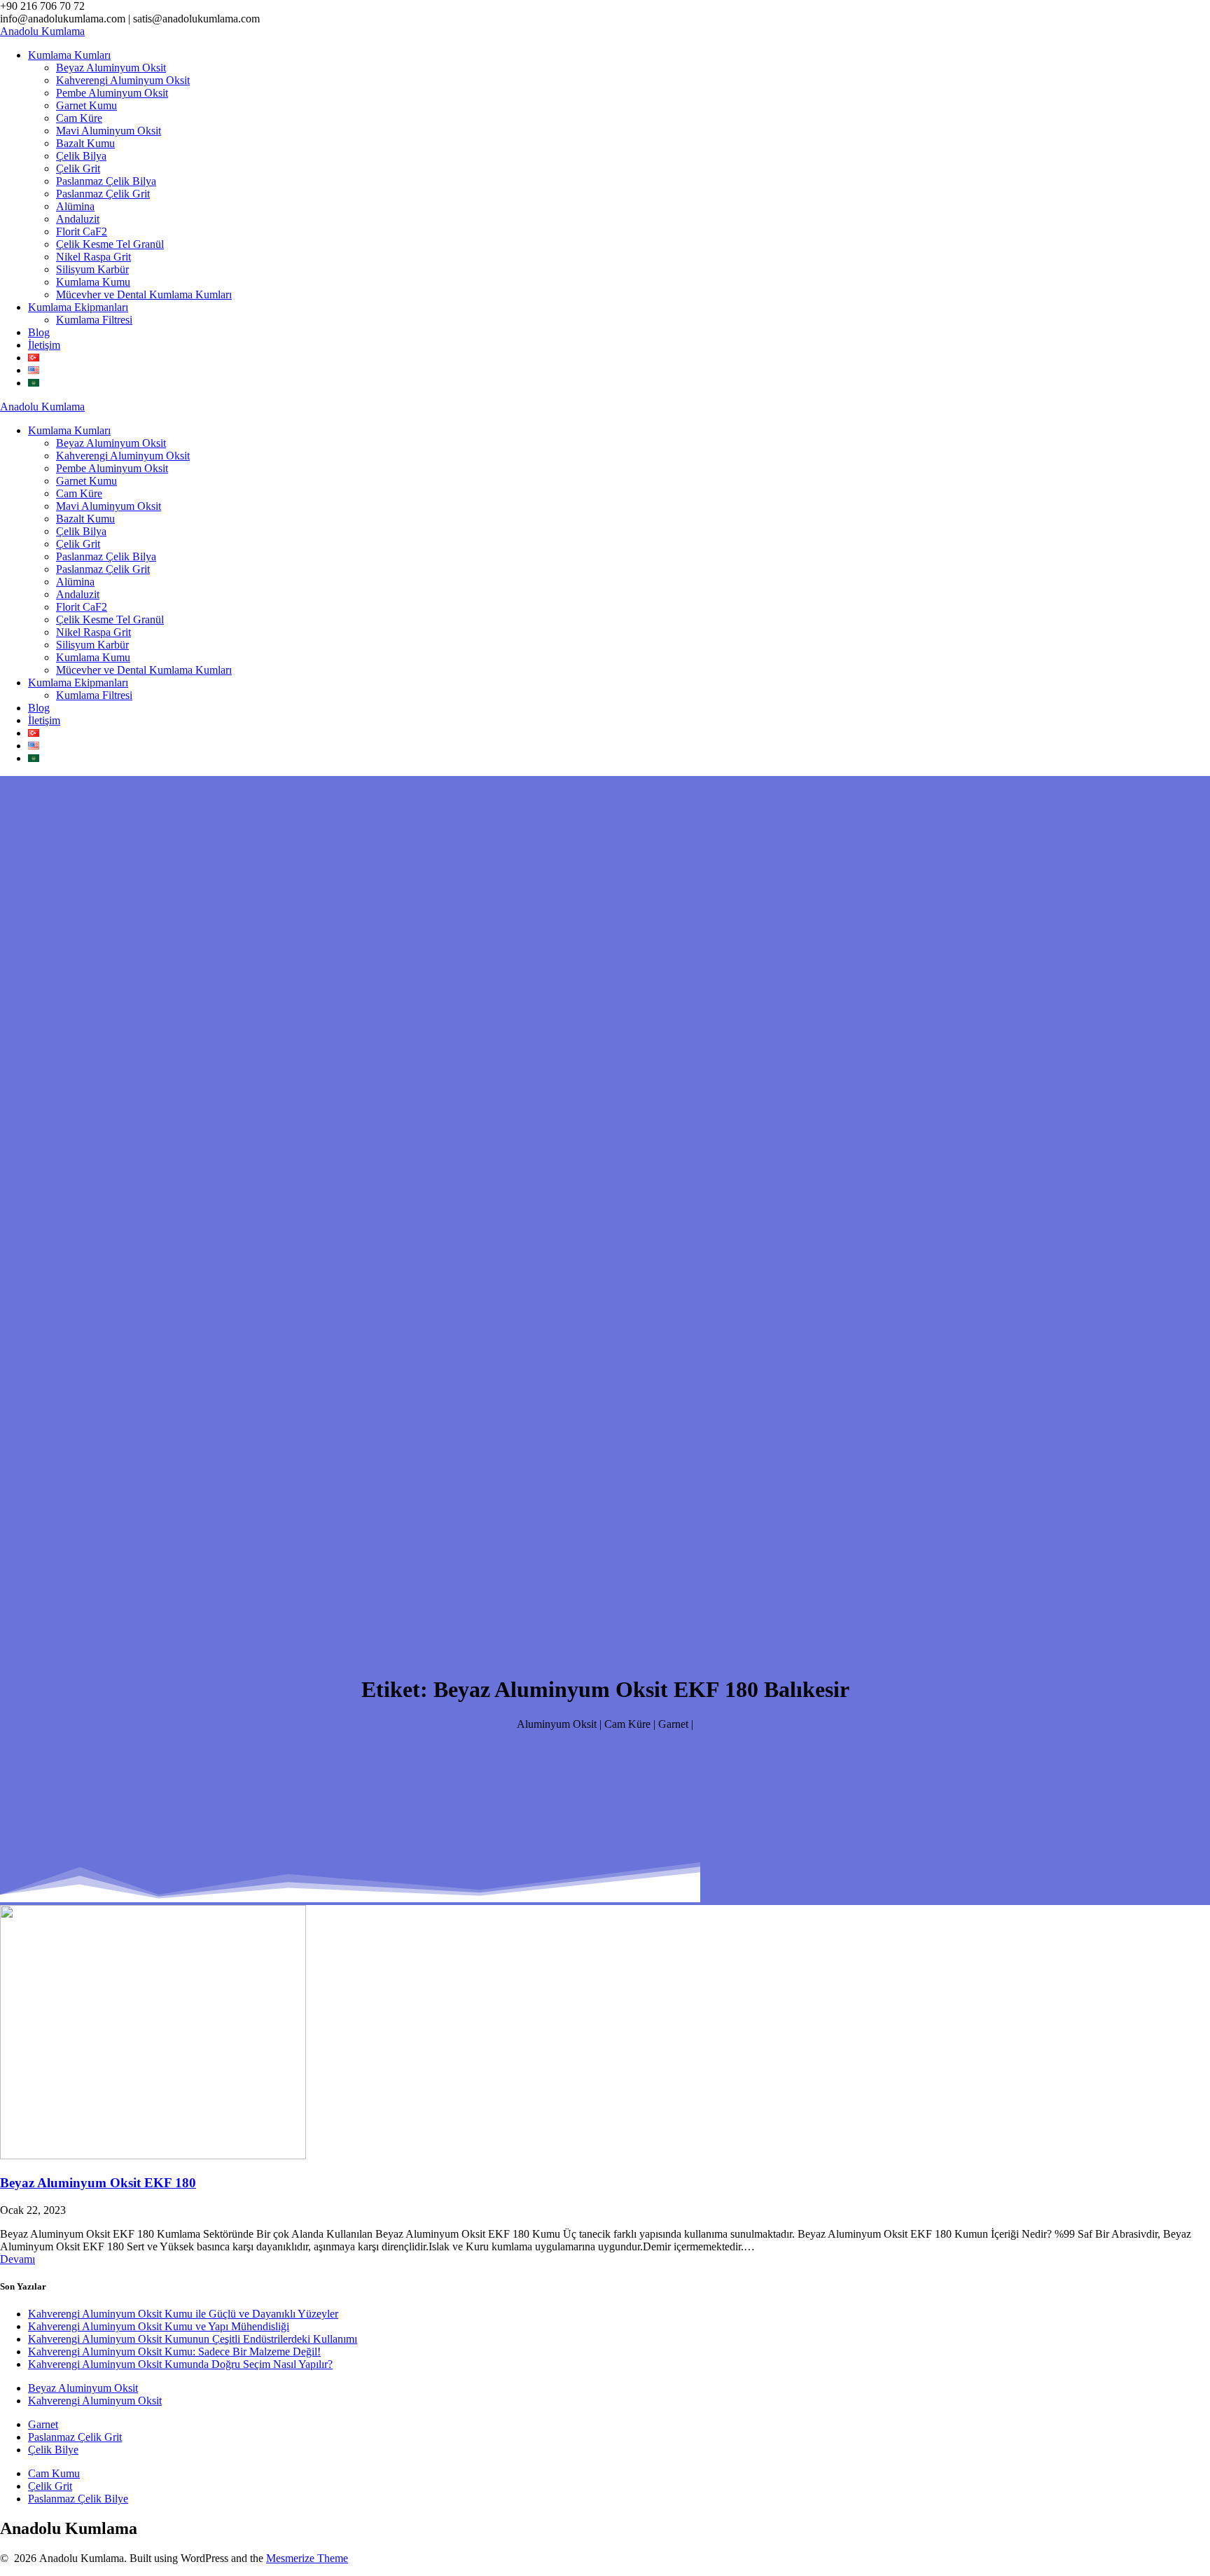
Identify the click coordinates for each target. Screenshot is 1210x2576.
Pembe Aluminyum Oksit (112, 93)
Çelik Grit (78, 168)
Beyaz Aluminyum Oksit (111, 68)
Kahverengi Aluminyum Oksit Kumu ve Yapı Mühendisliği (159, 2326)
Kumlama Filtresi (94, 320)
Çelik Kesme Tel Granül (110, 244)
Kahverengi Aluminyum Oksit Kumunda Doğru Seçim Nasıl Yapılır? (180, 2364)
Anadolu (42, 31)
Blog (39, 332)
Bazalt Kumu (85, 143)
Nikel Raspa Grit (93, 257)
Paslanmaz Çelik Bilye (78, 2499)
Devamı (18, 2259)
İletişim (44, 345)
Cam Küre (79, 118)
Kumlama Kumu (93, 282)
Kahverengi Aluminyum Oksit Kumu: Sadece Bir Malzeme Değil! (174, 2352)
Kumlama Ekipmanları (78, 307)
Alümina (75, 206)
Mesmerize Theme (307, 2558)
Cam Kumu (54, 2473)
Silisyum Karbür (92, 269)
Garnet (43, 2424)
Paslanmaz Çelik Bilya (106, 181)
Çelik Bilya (81, 156)
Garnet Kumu (86, 105)
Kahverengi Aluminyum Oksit (123, 80)
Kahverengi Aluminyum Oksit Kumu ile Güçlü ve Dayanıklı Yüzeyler (183, 2314)
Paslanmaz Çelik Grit (103, 194)
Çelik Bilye (53, 2450)
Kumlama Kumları (69, 55)
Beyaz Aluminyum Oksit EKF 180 (98, 2183)
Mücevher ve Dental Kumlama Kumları (144, 295)
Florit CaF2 (82, 231)
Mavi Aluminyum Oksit (109, 131)
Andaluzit (78, 219)
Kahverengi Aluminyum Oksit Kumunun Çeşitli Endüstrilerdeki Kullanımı (193, 2339)
